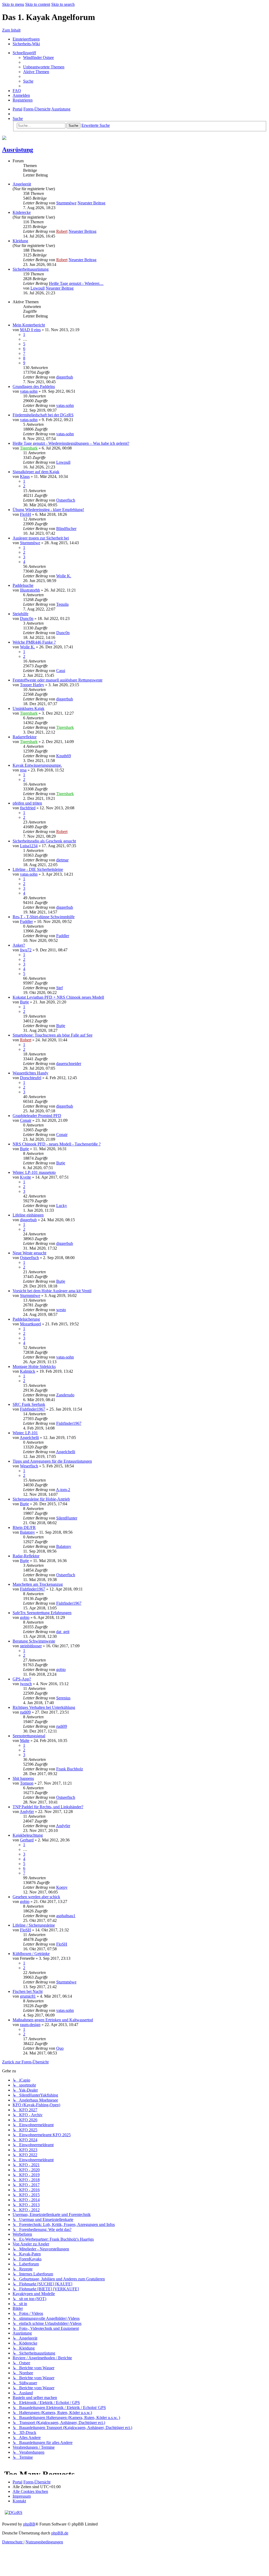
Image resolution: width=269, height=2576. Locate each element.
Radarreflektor (25, 737)
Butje (24, 1002)
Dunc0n (27, 618)
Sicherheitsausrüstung (31, 269)
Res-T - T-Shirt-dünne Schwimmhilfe (44, 917)
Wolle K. (64, 576)
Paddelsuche (23, 585)
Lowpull (38, 288)
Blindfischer (66, 529)
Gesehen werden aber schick (36, 1897)
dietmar (62, 860)
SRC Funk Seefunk (29, 1404)
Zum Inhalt (11, 30)
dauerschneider (69, 1064)
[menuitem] (38, 57)
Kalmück (28, 1371)
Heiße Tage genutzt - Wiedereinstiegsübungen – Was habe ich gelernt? (71, 443)
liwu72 (26, 950)
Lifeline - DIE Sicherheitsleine (38, 869)
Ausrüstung (18, 150)
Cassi (61, 671)
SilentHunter (67, 1518)
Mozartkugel (30, 1324)
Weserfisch (29, 1466)
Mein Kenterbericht (29, 325)
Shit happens (23, 1778)
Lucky (62, 1206)
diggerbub (65, 377)
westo (61, 1310)
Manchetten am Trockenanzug (38, 1584)
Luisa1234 (29, 846)
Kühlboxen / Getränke (31, 1954)
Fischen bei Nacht (28, 1991)
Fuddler (26, 921)
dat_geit (63, 1632)
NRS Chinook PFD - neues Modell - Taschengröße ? (57, 1144)
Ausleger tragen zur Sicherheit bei (41, 538)
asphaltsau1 (66, 1916)
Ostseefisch (66, 500)
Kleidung (20, 241)
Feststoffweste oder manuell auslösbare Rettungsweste (58, 680)
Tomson (27, 1783)
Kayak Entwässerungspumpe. (37, 765)
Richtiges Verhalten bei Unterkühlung (44, 1707)
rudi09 (25, 1712)
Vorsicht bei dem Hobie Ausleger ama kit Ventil (52, 1291)
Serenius (63, 1698)
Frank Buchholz (70, 1769)
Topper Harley (32, 685)
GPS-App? (22, 1679)
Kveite (25, 1177)
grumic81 (28, 1996)
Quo (60, 2048)
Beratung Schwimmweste (34, 1641)
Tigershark (29, 448)
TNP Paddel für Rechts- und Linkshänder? (48, 1807)
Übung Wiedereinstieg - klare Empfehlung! (48, 510)
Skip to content (38, 4)
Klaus (25, 476)
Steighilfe (20, 614)
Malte (25, 1741)
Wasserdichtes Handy (30, 1073)
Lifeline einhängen (28, 1215)
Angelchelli (29, 1438)
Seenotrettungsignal (29, 1736)
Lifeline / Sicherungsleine (34, 1925)
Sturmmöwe (66, 203)
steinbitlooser (31, 1646)
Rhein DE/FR (24, 1527)
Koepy (62, 1887)
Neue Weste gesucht (29, 1253)
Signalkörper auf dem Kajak (36, 472)
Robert (62, 231)
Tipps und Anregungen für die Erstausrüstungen (52, 1461)
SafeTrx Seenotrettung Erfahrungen (42, 1613)
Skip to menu (13, 4)
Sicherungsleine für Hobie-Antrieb (41, 1499)
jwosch (26, 1684)
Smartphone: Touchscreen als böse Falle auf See (53, 1035)
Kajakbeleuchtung (28, 1835)
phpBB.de (60, 2533)
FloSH (25, 514)
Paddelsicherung (26, 1319)
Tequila (62, 604)
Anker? (19, 945)
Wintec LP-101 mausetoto (34, 1172)
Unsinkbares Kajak (29, 708)
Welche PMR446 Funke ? (34, 642)
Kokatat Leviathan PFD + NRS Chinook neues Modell (58, 997)
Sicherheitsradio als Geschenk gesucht (44, 841)
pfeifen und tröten (27, 803)
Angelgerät (22, 184)
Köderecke (22, 212)
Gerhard (27, 1840)
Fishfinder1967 (33, 1409)
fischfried (28, 808)
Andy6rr (27, 1812)
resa (23, 770)
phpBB (29, 2524)
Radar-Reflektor (26, 1556)
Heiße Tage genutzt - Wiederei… (76, 283)
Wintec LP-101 (25, 1433)
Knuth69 (64, 756)
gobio (25, 1617)
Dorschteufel (31, 1078)
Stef (60, 988)
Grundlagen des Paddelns (34, 387)
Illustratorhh (30, 590)
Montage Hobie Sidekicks (34, 1367)
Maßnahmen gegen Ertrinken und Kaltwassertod (53, 2020)
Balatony (27, 1532)
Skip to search (63, 4)
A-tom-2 (63, 1490)
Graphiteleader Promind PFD (37, 1116)
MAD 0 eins (30, 330)
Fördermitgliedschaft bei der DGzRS (43, 415)
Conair (26, 1120)
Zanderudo (65, 1395)
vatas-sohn (29, 391)
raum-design (30, 2025)
